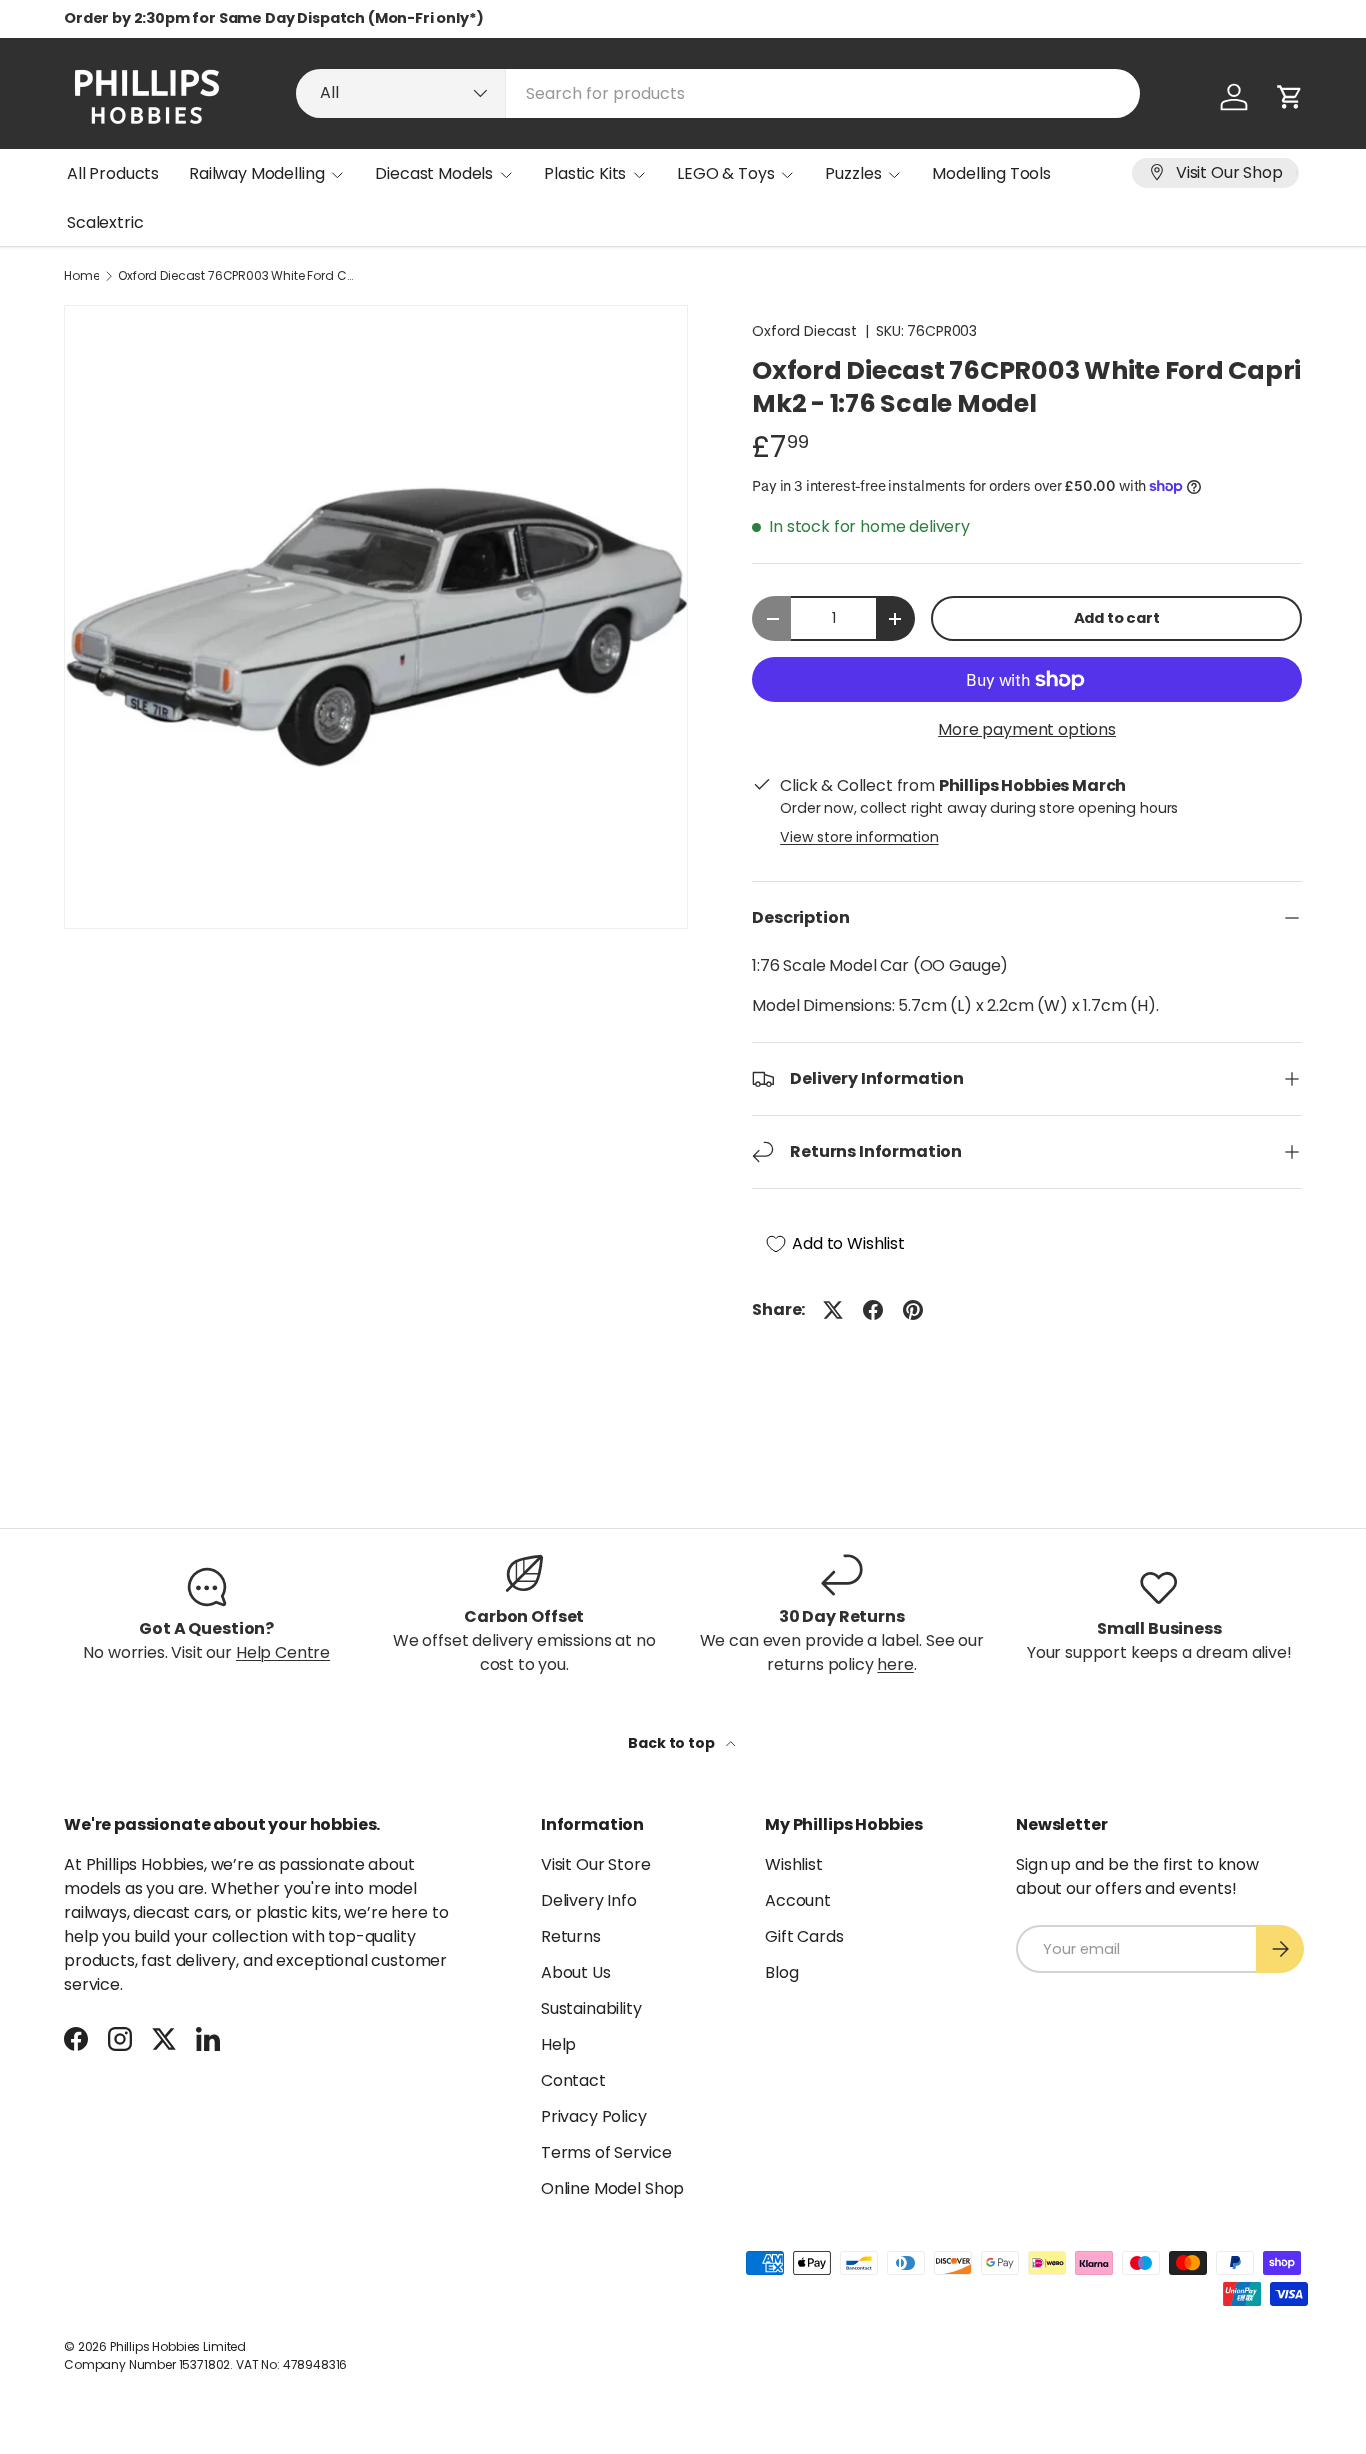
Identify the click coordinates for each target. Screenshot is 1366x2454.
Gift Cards (804, 1936)
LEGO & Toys (725, 173)
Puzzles (853, 173)
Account (798, 1900)
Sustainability (591, 2008)
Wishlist (794, 1864)
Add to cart (1117, 618)
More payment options (1027, 729)
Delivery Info (589, 1900)
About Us (576, 1972)
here (895, 1664)
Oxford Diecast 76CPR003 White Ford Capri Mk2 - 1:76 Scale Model (238, 276)
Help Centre (283, 1652)
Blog (781, 1972)
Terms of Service (606, 2152)
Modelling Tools (991, 173)
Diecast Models (434, 173)
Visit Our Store (596, 1864)
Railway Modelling (256, 173)
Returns (571, 1936)
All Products (113, 173)
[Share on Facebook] (873, 1310)
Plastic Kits (585, 173)
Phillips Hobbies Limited (178, 2346)
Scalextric (105, 222)
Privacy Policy (594, 2116)
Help (558, 2044)
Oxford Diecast (804, 331)
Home (81, 276)
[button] (1290, 97)
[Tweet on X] (833, 1310)
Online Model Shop (612, 2188)
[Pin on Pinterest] (913, 1310)
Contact (573, 2080)
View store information (859, 837)
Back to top (672, 1743)
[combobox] (718, 93)
